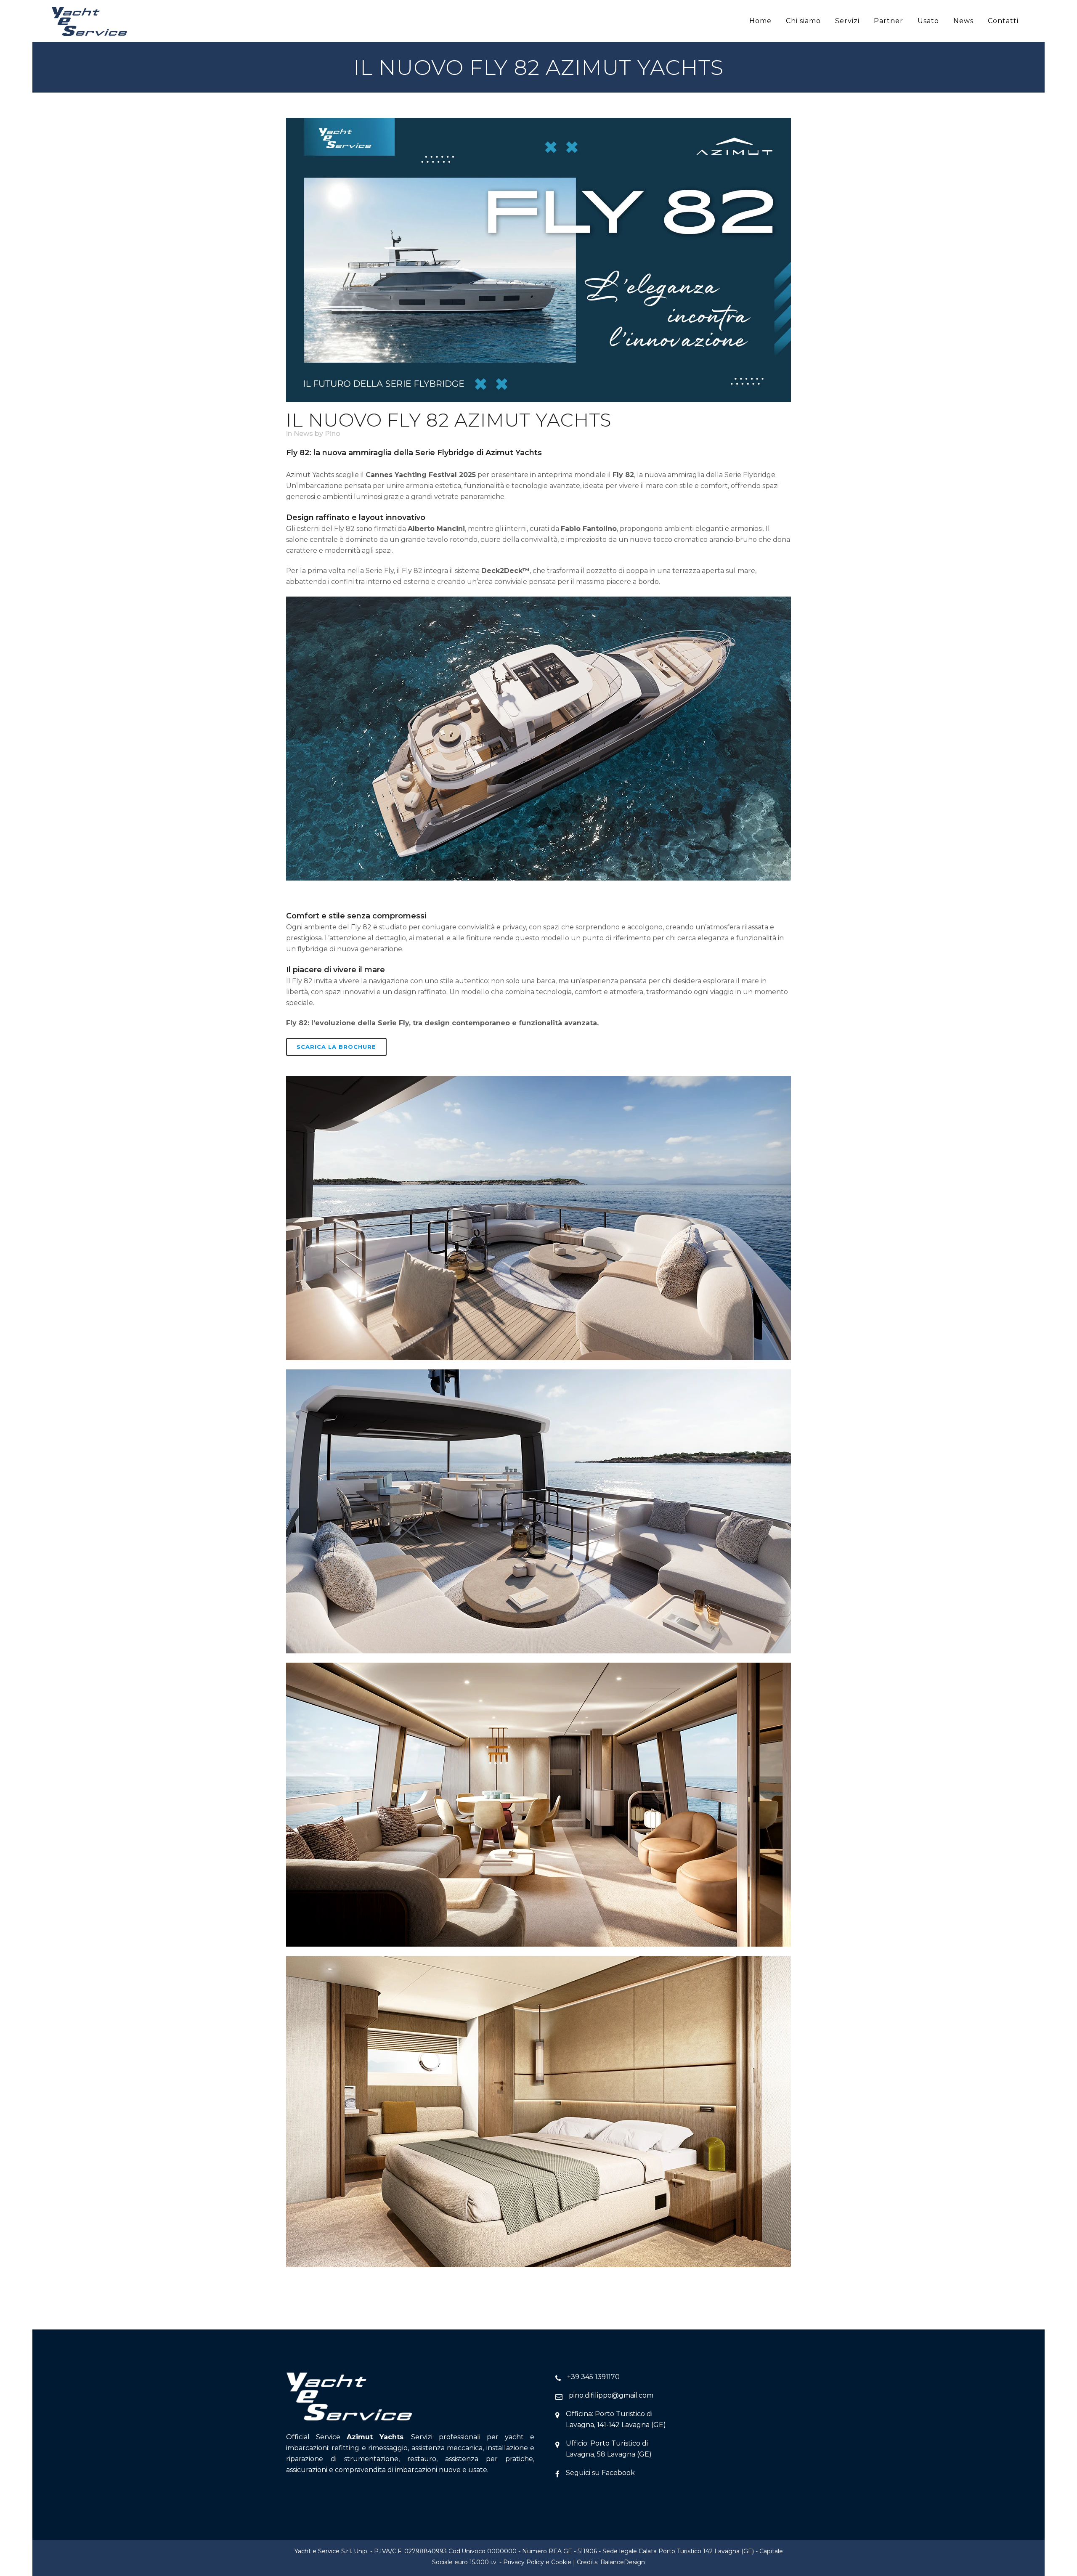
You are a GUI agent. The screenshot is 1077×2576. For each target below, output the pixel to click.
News (303, 434)
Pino (333, 434)
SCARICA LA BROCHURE (336, 1047)
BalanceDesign (623, 2562)
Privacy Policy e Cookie (537, 2562)
